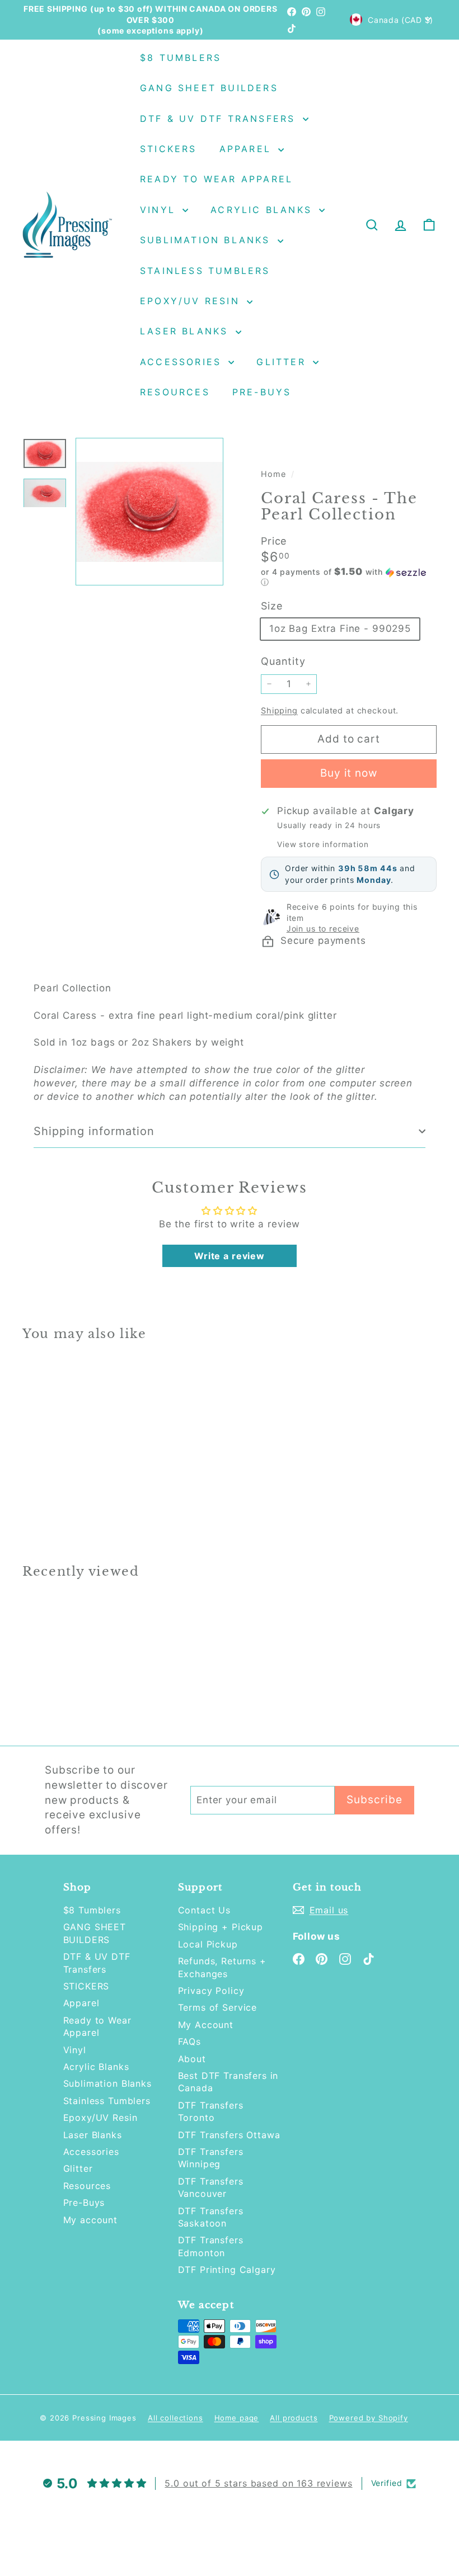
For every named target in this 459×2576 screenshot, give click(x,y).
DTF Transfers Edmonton (211, 2246)
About (192, 2059)
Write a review (230, 1256)
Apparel (248, 149)
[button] (349, 577)
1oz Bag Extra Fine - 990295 (340, 628)
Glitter (283, 362)
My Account (206, 2025)
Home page (237, 2418)
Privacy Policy (211, 1991)
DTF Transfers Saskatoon (211, 2217)
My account (91, 2220)
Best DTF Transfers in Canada (228, 2082)
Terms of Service (218, 2007)
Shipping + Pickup (221, 1927)
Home (275, 474)
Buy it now (349, 773)
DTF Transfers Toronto (211, 2111)
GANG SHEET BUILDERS (209, 88)
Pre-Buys (262, 392)
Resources (175, 392)
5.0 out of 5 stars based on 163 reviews (258, 2483)
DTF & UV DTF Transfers (220, 119)
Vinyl (160, 210)
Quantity (283, 661)
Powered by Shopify (369, 2418)
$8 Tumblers (181, 58)
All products (294, 2418)
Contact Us (205, 1910)
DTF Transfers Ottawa (229, 2135)
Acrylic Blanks (263, 210)
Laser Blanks (186, 331)
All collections (175, 2418)
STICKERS (168, 149)
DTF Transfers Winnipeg (211, 2158)
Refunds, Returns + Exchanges (222, 1967)
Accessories (183, 362)
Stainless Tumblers (205, 271)
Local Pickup (208, 1944)
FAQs (189, 2041)
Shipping (279, 710)
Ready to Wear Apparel (216, 179)
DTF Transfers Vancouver (211, 2187)
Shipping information (94, 1131)
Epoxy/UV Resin (192, 301)
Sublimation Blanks (207, 240)
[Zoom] (149, 512)
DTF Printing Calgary (227, 2270)
